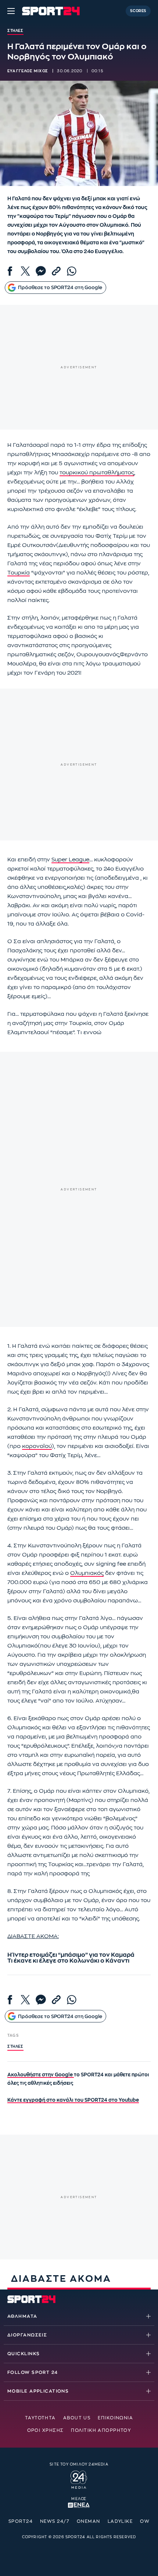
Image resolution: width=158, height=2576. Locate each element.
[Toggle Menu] (11, 11)
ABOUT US (77, 2418)
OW (145, 2521)
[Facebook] (10, 271)
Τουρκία (19, 573)
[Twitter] (25, 271)
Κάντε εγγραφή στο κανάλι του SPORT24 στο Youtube (73, 2100)
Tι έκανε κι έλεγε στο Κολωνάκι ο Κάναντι (68, 1961)
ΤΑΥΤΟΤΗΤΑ (40, 2418)
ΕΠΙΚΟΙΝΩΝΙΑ (115, 2418)
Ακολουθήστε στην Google (41, 2075)
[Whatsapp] (72, 271)
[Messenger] (41, 271)
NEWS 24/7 (55, 2521)
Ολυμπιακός (87, 1573)
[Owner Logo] (79, 2478)
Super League (70, 860)
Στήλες (15, 2047)
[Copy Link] (56, 271)
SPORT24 (21, 2521)
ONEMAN (89, 2521)
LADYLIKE (120, 2521)
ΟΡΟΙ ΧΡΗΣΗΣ (46, 2430)
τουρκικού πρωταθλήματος (97, 473)
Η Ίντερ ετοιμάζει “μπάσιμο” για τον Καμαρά (71, 1955)
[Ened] (79, 2504)
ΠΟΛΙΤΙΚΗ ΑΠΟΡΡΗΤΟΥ (101, 2430)
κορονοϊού (37, 1446)
